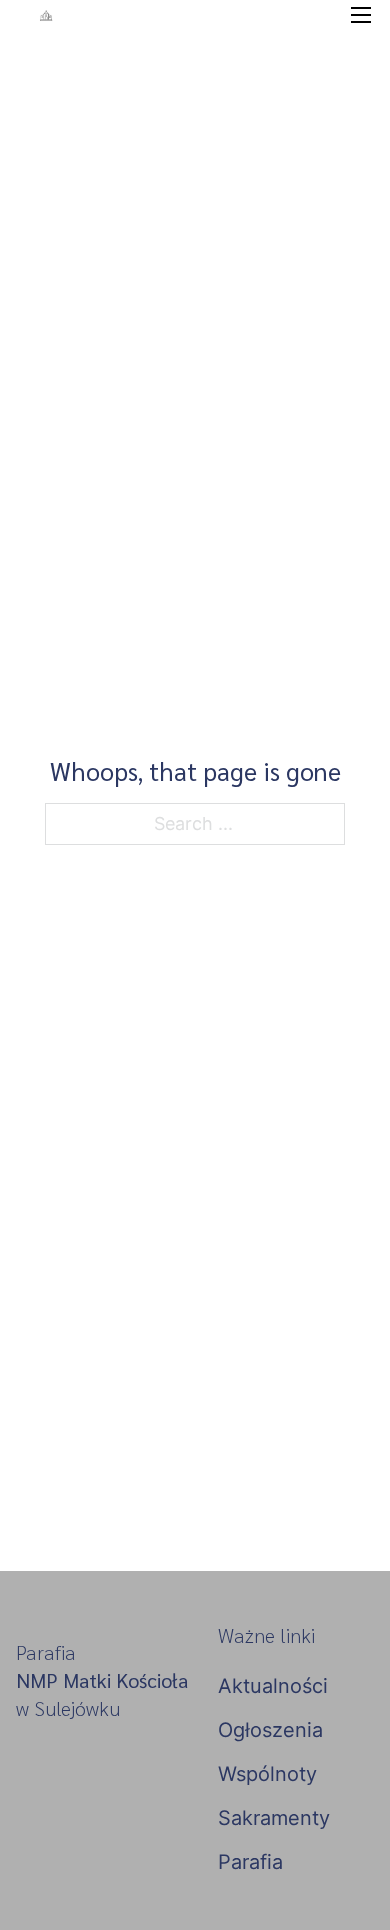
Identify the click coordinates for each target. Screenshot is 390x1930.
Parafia (250, 1862)
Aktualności (273, 1686)
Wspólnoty (267, 1774)
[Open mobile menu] (361, 15)
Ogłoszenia (270, 1730)
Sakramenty (274, 1818)
